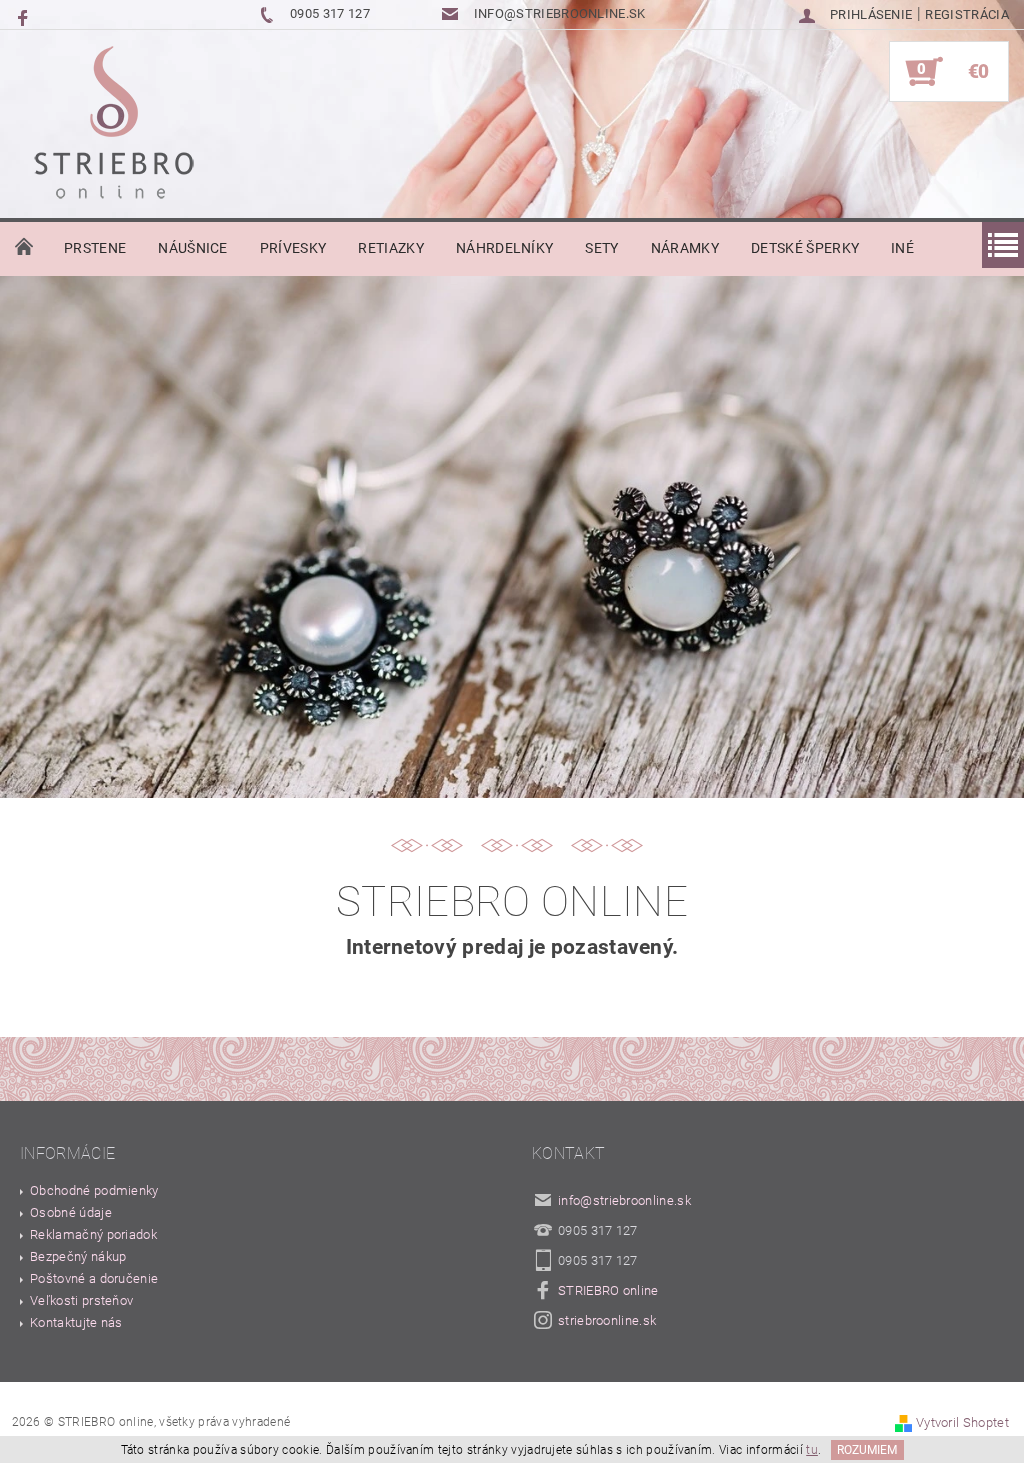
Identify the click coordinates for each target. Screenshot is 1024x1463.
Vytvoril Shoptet (962, 1422)
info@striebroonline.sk (624, 1200)
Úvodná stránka (24, 248)
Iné (902, 248)
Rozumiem (867, 1450)
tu (812, 1450)
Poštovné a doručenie (94, 1278)
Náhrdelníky (505, 248)
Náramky (685, 248)
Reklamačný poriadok (93, 1234)
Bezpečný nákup (78, 1256)
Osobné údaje (71, 1212)
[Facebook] (25, 17)
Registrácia (967, 14)
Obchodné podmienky (94, 1190)
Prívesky (293, 248)
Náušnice (193, 248)
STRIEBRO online (608, 1290)
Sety (601, 248)
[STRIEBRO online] (113, 127)
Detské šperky (805, 248)
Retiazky (391, 248)
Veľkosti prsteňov (81, 1300)
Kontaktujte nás (76, 1322)
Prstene (95, 248)
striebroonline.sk (607, 1320)
